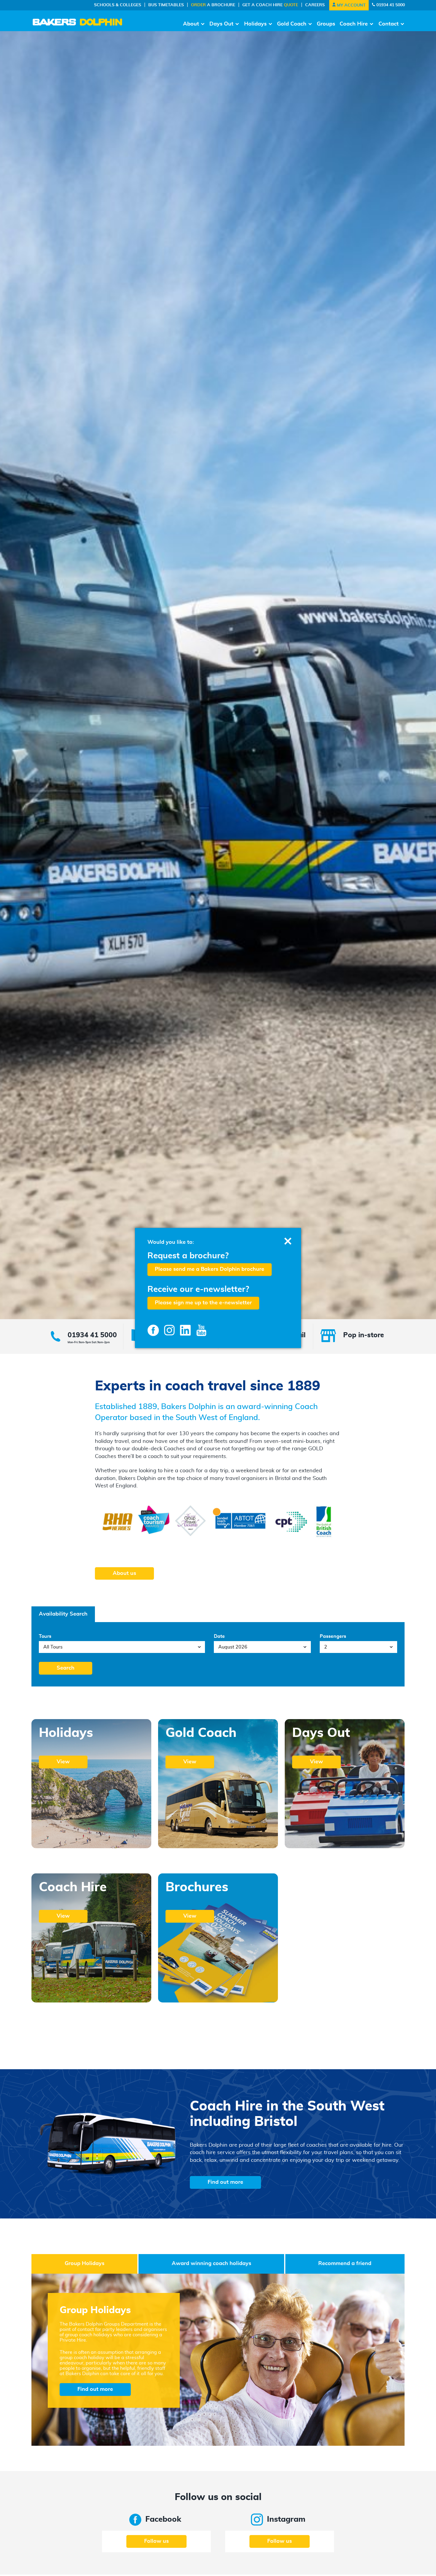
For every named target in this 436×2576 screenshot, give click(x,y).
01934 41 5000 (390, 5)
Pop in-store (364, 1335)
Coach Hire (354, 24)
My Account (351, 5)
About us (124, 1573)
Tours (45, 1636)
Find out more (225, 2182)
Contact (389, 24)
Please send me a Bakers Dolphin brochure (210, 1269)
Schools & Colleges (118, 5)
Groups (326, 24)
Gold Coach (292, 24)
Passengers (333, 1636)
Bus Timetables (166, 5)
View (63, 1762)
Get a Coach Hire (270, 5)
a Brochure (213, 5)
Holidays (255, 24)
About (191, 24)
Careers (315, 5)
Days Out (221, 24)
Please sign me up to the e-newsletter (203, 1303)
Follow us (156, 2541)
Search (66, 1668)
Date (219, 1636)
